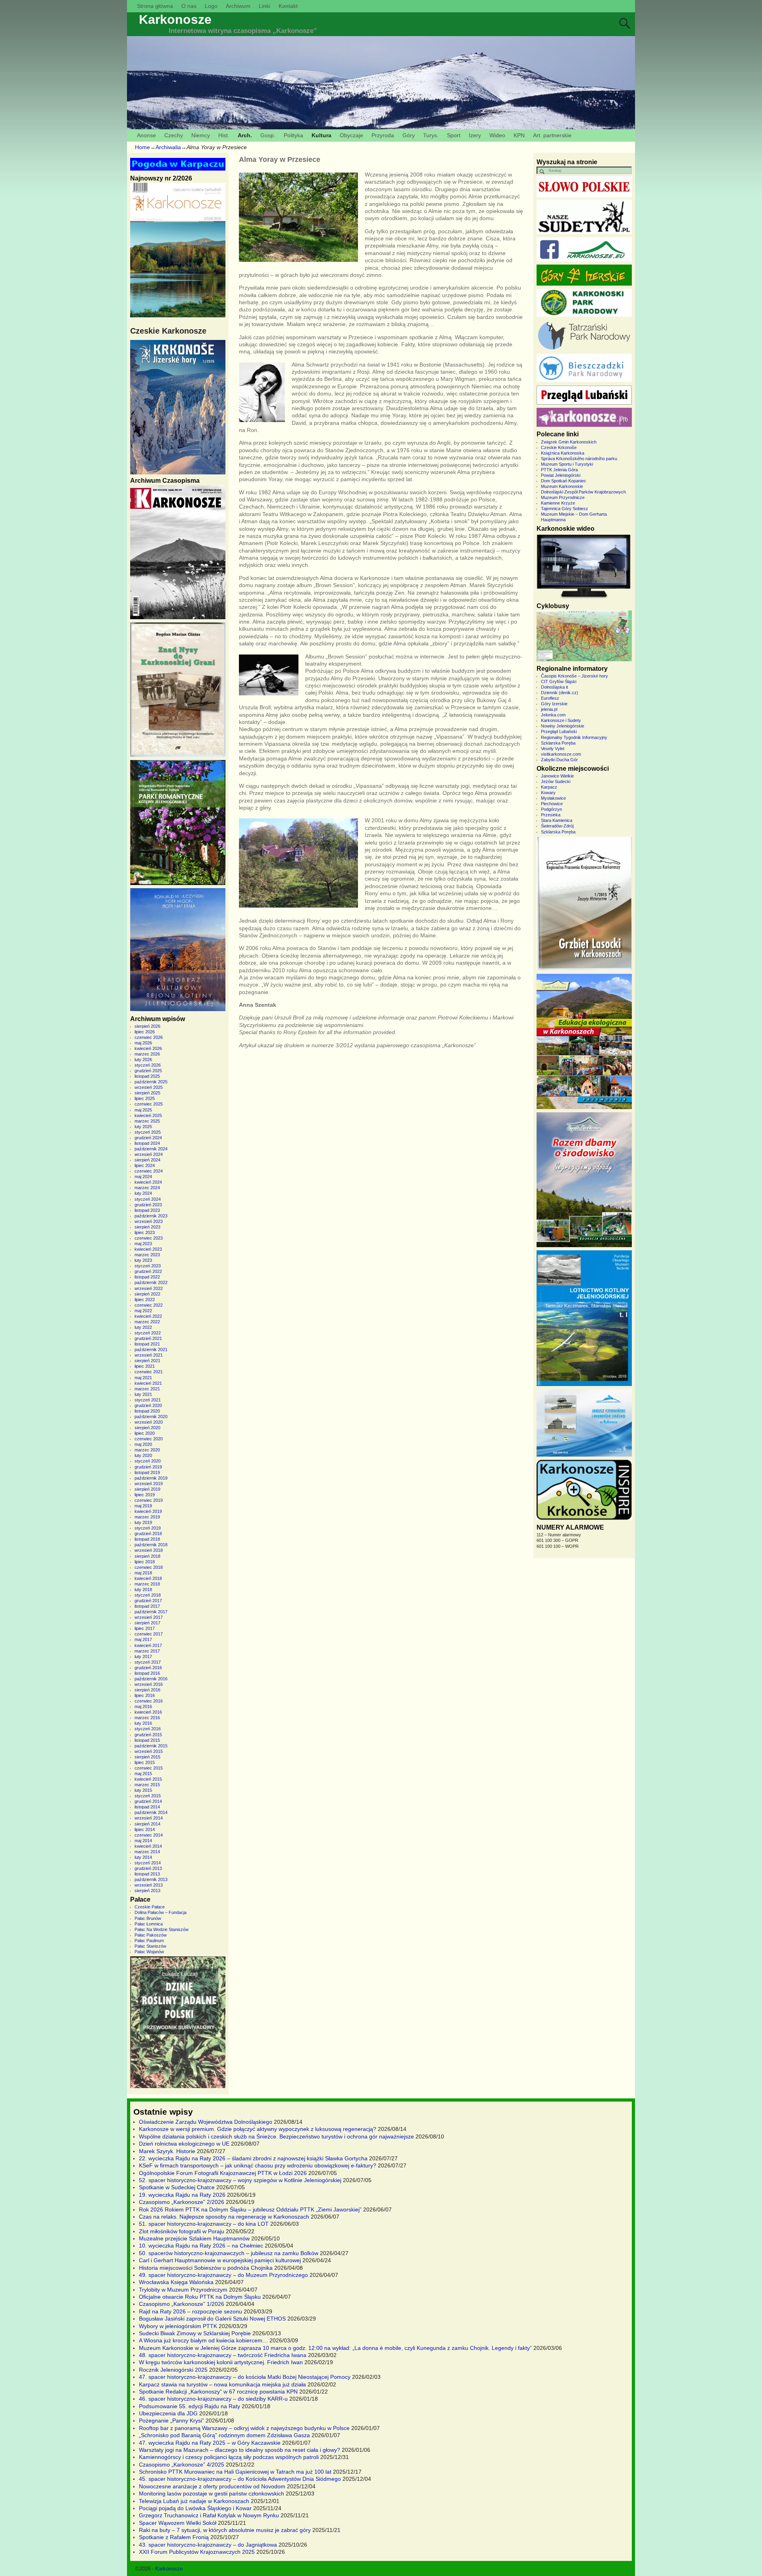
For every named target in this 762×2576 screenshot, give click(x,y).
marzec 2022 (147, 1322)
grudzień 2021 (148, 1338)
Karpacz (549, 787)
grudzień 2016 (148, 1668)
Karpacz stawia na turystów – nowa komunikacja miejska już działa (222, 2384)
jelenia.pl (549, 709)
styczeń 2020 (148, 1461)
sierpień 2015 (147, 1757)
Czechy (174, 135)
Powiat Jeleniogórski (561, 475)
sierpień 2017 (147, 1623)
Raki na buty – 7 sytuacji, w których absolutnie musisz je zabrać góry (225, 2530)
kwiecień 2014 (148, 1846)
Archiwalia (168, 147)
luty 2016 (143, 1723)
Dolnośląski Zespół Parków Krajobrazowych (583, 492)
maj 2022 (143, 1311)
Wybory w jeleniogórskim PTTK (178, 2326)
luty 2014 (143, 1857)
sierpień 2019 (147, 1489)
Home (142, 147)
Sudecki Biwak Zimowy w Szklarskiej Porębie (195, 2333)
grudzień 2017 (148, 1601)
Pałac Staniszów (150, 1946)
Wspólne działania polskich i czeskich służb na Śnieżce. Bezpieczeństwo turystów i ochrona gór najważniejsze (276, 2136)
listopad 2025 (147, 1076)
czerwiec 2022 (149, 1305)
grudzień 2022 (148, 1271)
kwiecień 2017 (148, 1645)
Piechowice (552, 804)
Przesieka (551, 815)
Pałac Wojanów (149, 1952)
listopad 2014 (147, 1807)
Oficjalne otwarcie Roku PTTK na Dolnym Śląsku (200, 2297)
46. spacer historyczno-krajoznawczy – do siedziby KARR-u (213, 2399)
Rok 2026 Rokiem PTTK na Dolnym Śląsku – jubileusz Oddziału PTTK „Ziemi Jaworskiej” (250, 2209)
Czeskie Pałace (150, 1907)
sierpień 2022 (147, 1294)
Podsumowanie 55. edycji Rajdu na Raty (190, 2406)
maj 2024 (143, 1177)
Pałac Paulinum (149, 1941)
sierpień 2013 (147, 1891)
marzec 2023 (147, 1255)
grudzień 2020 (148, 1405)
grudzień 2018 (148, 1534)
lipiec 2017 (145, 1628)
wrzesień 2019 (149, 1484)
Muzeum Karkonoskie (562, 486)
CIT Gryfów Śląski (559, 681)
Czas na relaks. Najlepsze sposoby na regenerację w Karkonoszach (224, 2217)
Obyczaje (351, 135)
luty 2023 (143, 1260)
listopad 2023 (147, 1210)
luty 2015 (143, 1790)
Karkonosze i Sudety (561, 720)
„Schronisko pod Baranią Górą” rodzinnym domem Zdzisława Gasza (224, 2435)
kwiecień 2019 (148, 1511)
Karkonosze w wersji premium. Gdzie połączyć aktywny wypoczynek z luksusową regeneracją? (258, 2129)
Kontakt (288, 6)
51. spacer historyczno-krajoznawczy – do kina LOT (204, 2224)
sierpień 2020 (147, 1428)
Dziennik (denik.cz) (560, 693)
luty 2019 (143, 1522)
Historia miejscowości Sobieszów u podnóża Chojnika (206, 2268)
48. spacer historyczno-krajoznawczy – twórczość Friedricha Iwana (223, 2355)
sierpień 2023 (147, 1227)
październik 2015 (151, 1746)
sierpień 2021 (147, 1361)
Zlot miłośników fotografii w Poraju (182, 2231)
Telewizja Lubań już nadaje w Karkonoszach (194, 2501)
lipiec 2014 (145, 1829)
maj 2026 (143, 1043)
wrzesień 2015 (149, 1751)
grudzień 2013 (148, 1868)
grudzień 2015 (148, 1735)
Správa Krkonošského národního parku (579, 459)
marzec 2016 (147, 1718)
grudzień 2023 (148, 1205)
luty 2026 (143, 1060)
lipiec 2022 (145, 1300)
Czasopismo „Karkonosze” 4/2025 (182, 2465)
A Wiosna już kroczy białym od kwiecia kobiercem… (203, 2340)
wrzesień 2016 (149, 1684)
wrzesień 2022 (149, 1288)
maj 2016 (143, 1706)
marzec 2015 (147, 1785)
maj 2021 (143, 1378)
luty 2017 (143, 1657)
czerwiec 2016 (149, 1701)
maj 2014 (143, 1841)
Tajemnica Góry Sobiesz (565, 509)
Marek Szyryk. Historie (167, 2151)
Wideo (497, 135)
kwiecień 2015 (148, 1779)
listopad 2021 (147, 1344)
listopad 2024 (147, 1143)
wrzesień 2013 (149, 1885)
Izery (475, 135)
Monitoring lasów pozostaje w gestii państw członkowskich (212, 2493)
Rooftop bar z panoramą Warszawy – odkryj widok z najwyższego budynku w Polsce (244, 2428)
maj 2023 (143, 1244)
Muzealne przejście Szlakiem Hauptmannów (194, 2238)
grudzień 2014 (148, 1801)
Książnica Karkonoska (563, 453)
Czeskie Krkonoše (559, 447)
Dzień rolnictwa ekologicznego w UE (184, 2144)
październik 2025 (151, 1082)
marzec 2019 (147, 1517)
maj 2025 (143, 1110)
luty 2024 (143, 1193)
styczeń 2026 (148, 1065)
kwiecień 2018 (148, 1578)
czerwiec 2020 (149, 1439)
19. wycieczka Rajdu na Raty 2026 (182, 2195)
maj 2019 (143, 1506)
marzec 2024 (147, 1188)
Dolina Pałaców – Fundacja (161, 1912)
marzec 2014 (147, 1852)
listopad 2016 (147, 1673)
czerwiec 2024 (149, 1171)
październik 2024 (151, 1149)
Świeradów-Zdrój (557, 826)
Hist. (224, 135)
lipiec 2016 (145, 1695)
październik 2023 (151, 1216)
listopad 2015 (147, 1740)
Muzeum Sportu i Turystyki (567, 464)
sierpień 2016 (147, 1690)
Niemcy (201, 135)
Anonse (146, 135)
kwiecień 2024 (148, 1182)
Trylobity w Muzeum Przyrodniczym (183, 2290)
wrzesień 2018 (149, 1550)
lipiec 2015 (145, 1762)
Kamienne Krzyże (558, 503)
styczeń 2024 (148, 1199)
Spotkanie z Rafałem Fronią (174, 2537)
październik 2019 (151, 1478)
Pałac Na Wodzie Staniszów (162, 1929)
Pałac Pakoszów (151, 1935)
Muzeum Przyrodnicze (563, 497)
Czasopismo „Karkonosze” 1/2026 (182, 2304)
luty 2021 (143, 1394)
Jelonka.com (553, 715)
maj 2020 (143, 1444)
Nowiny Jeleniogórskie (563, 726)
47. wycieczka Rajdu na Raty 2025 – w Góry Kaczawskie (210, 2443)
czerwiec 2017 (149, 1634)
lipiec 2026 (145, 1032)
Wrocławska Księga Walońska (176, 2282)
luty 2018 (143, 1589)
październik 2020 (151, 1417)
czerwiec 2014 (149, 1835)
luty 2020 (143, 1455)
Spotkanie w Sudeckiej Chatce (177, 2187)
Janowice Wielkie (557, 776)
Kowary (548, 793)
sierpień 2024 (147, 1160)
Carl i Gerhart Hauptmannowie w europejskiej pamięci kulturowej (220, 2260)
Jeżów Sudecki (556, 781)
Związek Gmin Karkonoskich (569, 442)
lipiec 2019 (145, 1495)
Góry (409, 135)
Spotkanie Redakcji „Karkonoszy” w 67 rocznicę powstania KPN (218, 2392)
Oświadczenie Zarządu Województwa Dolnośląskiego (206, 2122)
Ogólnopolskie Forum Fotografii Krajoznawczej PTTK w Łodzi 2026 (223, 2173)
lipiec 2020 (145, 1433)
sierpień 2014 (147, 1824)
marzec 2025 (147, 1121)
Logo (211, 6)
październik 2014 (151, 1812)
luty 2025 (143, 1127)
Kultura (321, 135)
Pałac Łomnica (149, 1924)
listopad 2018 (147, 1539)
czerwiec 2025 (149, 1104)
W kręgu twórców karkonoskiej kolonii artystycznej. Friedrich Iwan (221, 2362)
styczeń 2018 (148, 1595)
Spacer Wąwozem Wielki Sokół (178, 2523)
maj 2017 (143, 1639)
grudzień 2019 (148, 1467)
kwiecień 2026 (148, 1048)
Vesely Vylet (553, 749)
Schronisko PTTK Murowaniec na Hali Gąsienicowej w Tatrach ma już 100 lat (235, 2472)
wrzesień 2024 (149, 1154)
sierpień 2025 (147, 1093)
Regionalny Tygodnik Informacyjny (574, 737)
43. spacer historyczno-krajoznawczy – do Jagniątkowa (208, 2545)
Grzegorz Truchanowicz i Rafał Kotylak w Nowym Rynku (209, 2515)
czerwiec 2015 (149, 1768)
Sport (454, 135)
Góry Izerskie (554, 704)
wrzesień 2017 (149, 1617)
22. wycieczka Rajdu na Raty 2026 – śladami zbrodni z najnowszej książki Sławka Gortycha (253, 2158)
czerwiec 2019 (149, 1500)
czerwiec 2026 (149, 1037)
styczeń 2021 (148, 1400)
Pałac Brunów (148, 1918)
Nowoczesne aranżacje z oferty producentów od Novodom (212, 2486)
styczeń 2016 (148, 1729)
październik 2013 (151, 1879)
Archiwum (238, 6)
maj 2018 (143, 1573)
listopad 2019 (147, 1472)
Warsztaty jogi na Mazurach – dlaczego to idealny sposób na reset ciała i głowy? (240, 2450)
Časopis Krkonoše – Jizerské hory (574, 676)
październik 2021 (151, 1349)
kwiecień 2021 (148, 1383)
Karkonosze (175, 19)
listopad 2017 (147, 1606)
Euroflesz (550, 698)
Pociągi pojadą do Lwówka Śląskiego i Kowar (195, 2508)
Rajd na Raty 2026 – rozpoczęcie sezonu (190, 2311)
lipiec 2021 (145, 1366)
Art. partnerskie (552, 135)
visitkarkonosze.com (561, 754)
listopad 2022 (147, 1277)
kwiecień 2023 (148, 1249)
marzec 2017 (147, 1651)
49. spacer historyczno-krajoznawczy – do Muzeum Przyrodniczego (223, 2275)
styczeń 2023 (148, 1266)
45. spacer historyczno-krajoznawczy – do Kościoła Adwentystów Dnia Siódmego (240, 2479)
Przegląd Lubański (559, 731)
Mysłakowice (553, 798)
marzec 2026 (147, 1054)
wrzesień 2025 (149, 1087)
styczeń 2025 (148, 1132)
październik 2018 (151, 1545)
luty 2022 (143, 1327)
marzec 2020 (147, 1450)
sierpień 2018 (147, 1556)
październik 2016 (151, 1679)
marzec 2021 (147, 1389)
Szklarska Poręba (558, 743)
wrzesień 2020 (149, 1422)
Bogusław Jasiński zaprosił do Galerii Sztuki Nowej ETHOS (212, 2319)
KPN (519, 135)
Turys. (431, 135)
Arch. (245, 135)
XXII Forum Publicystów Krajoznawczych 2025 (197, 2552)
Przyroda (383, 135)
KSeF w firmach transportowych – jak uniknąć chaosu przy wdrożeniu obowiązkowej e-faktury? (258, 2165)
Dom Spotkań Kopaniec (564, 481)
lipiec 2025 (145, 1098)
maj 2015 (143, 1774)
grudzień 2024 (148, 1138)
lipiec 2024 (145, 1165)
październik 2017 (151, 1612)
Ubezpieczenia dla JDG (168, 2413)
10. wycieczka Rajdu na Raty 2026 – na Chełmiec (201, 2246)
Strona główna (155, 6)
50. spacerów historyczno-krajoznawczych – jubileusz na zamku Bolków (229, 2253)
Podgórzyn (551, 809)
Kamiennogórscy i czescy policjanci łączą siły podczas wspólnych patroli (229, 2457)
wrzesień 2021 (149, 1355)
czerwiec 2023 (149, 1238)
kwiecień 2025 (148, 1115)
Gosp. (268, 135)
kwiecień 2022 (148, 1316)
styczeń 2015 (148, 1796)
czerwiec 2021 (149, 1372)
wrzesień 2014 (149, 1818)
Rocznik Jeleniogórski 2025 (173, 2370)
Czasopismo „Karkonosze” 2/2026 (182, 2202)
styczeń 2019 (148, 1528)
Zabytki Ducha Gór (559, 760)
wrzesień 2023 (149, 1221)
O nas (189, 6)
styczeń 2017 (148, 1662)
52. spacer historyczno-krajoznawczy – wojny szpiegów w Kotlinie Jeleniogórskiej (240, 2180)
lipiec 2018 (145, 1562)
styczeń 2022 (148, 1333)
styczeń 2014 (148, 1863)
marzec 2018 (147, 1584)
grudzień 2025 (148, 1071)
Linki (265, 6)
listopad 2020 (147, 1411)
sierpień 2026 (147, 1026)
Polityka (293, 135)
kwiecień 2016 (148, 1712)
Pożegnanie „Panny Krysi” (171, 2421)
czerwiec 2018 (149, 1567)
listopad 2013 (147, 1874)
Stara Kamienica (557, 820)
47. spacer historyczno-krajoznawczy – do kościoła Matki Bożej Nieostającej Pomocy (245, 2377)
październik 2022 (151, 1282)
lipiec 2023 (145, 1232)
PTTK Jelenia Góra (559, 470)
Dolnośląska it (554, 687)
